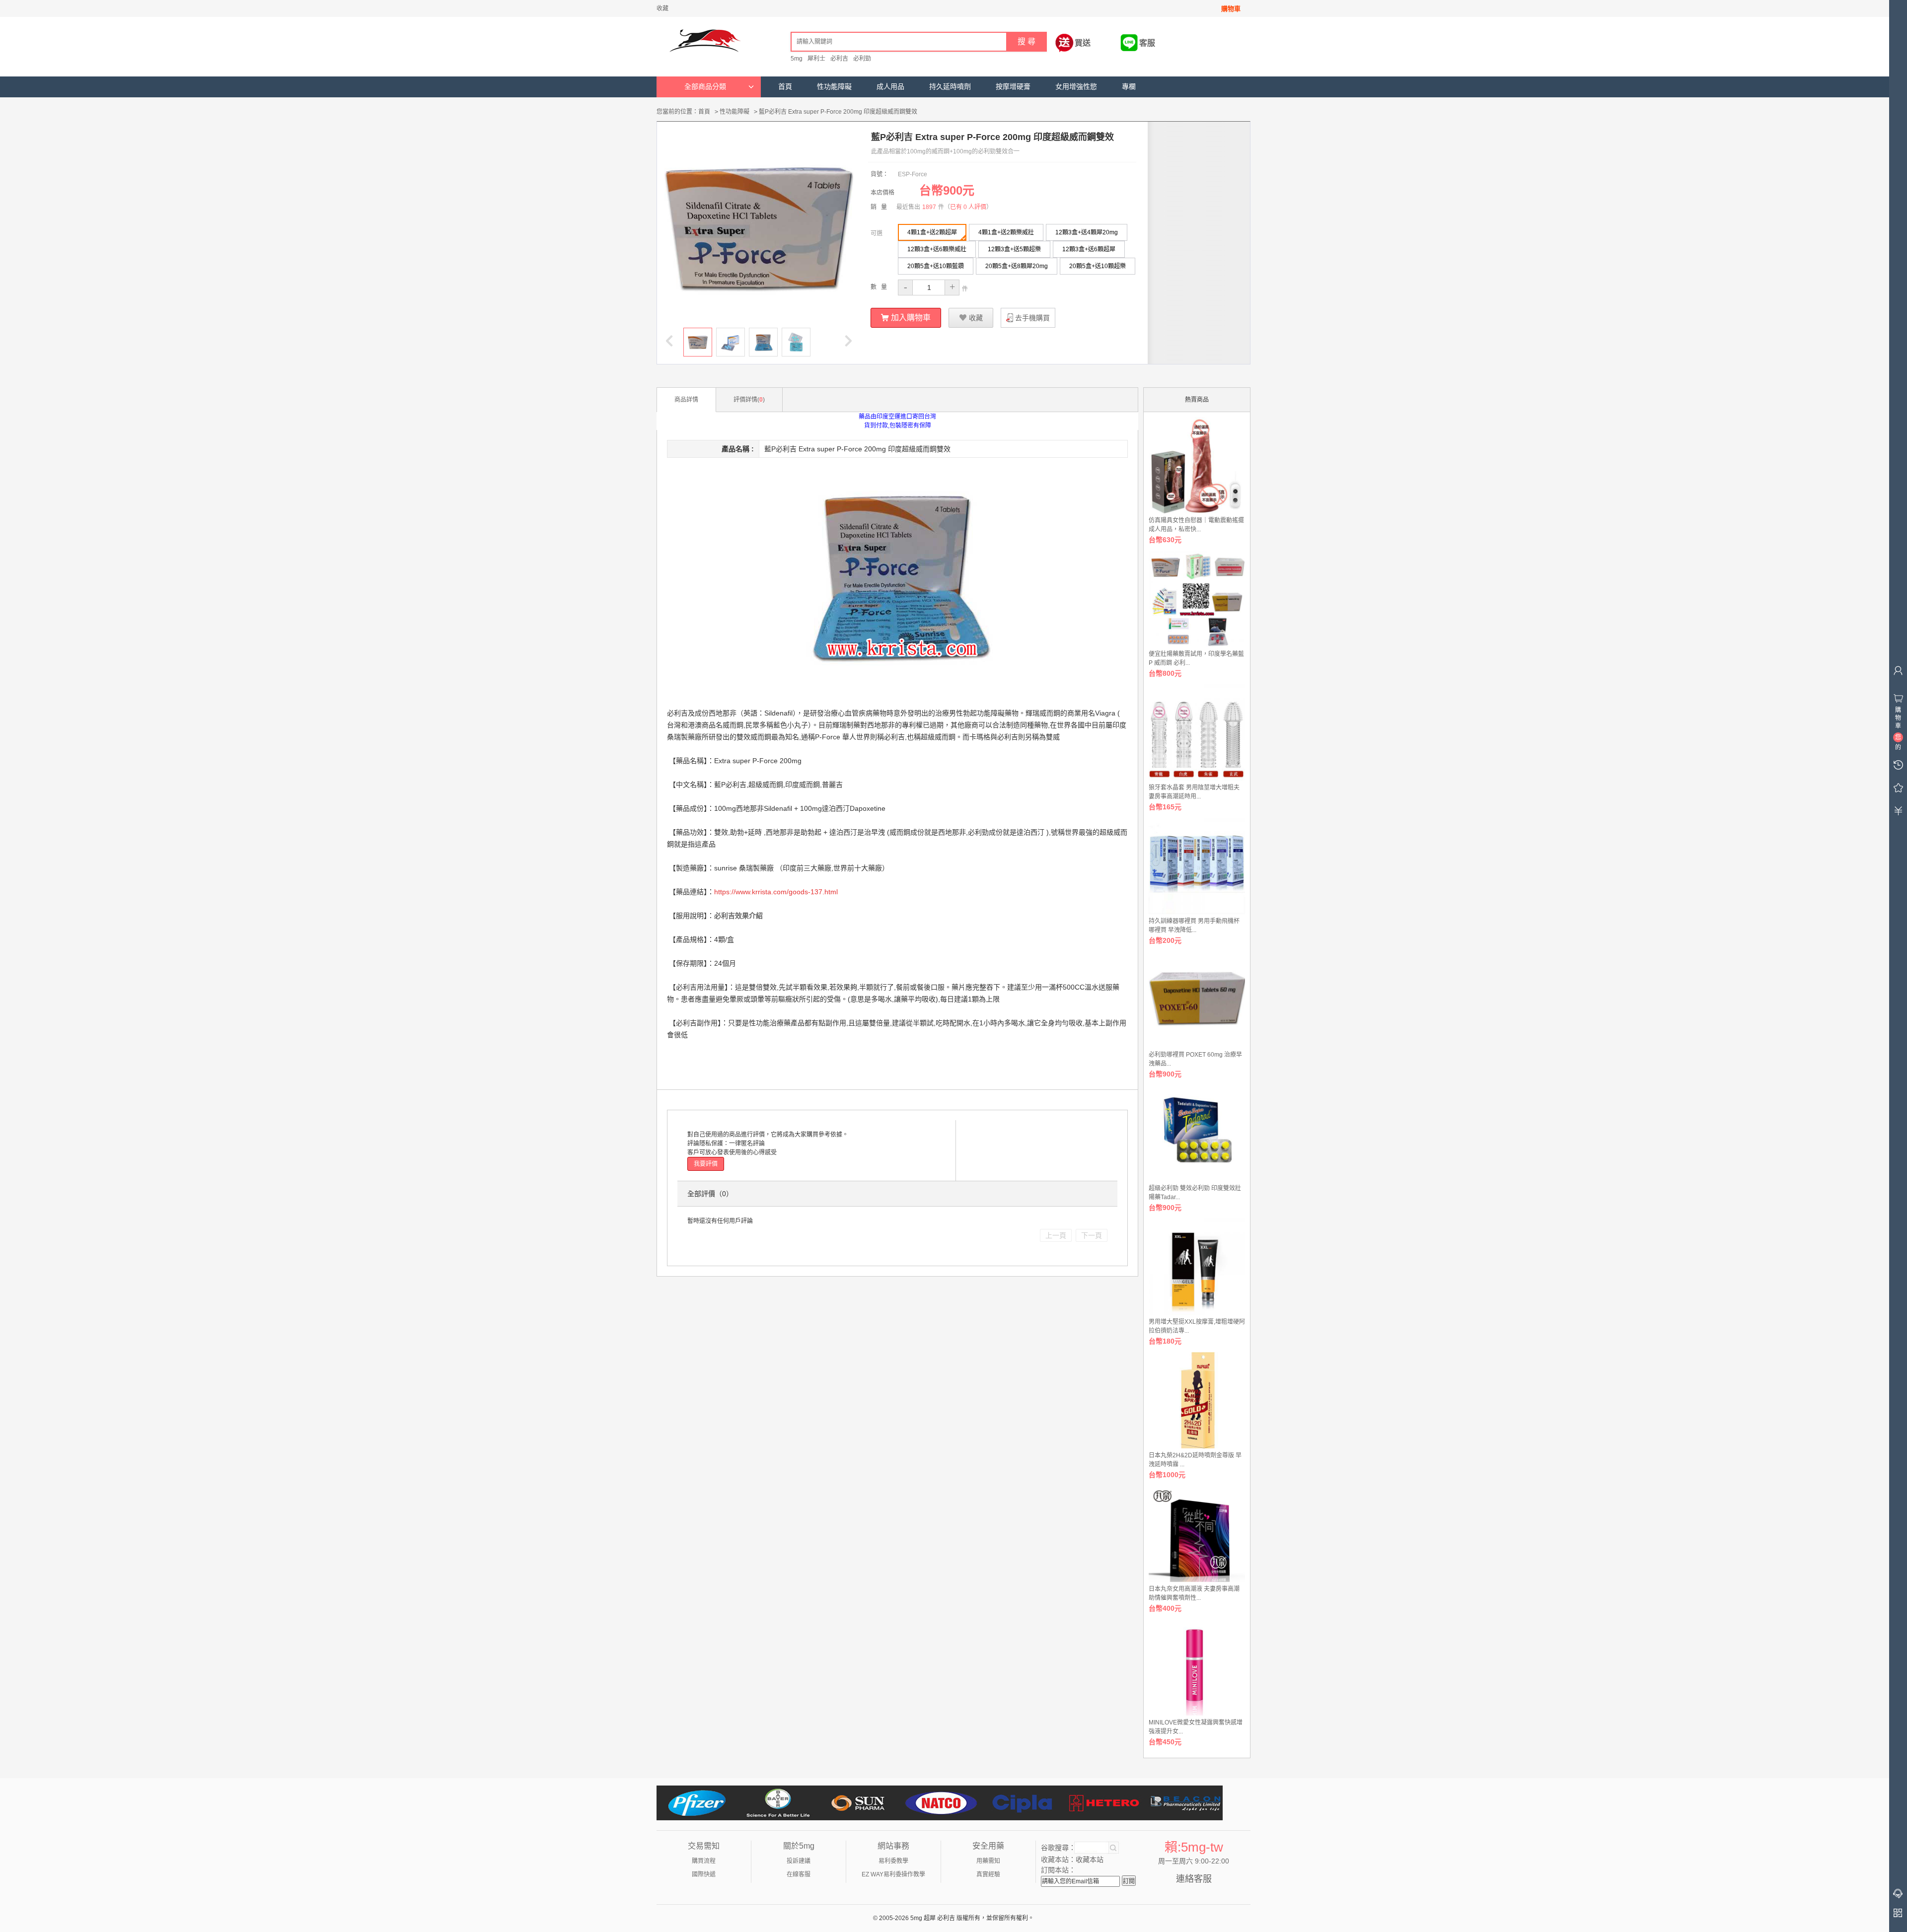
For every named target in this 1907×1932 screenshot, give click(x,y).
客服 (1147, 43)
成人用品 (890, 87)
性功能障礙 (834, 87)
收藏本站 (1090, 1860)
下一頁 (1092, 1235)
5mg (797, 59)
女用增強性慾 (1076, 87)
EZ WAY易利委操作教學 (893, 1874)
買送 (1083, 43)
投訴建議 (799, 1861)
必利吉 (839, 59)
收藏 (662, 8)
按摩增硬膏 (1013, 87)
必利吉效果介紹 (738, 916)
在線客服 (799, 1874)
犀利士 (816, 59)
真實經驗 (988, 1874)
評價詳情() (749, 400)
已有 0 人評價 (968, 207)
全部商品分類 (705, 87)
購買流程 (704, 1861)
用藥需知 (988, 1861)
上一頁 (1056, 1235)
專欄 (1129, 87)
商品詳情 (686, 400)
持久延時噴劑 (950, 87)
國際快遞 (704, 1874)
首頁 (785, 87)
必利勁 (862, 59)
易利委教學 (893, 1861)
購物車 (1231, 9)
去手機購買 (1032, 318)
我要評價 (706, 1164)
